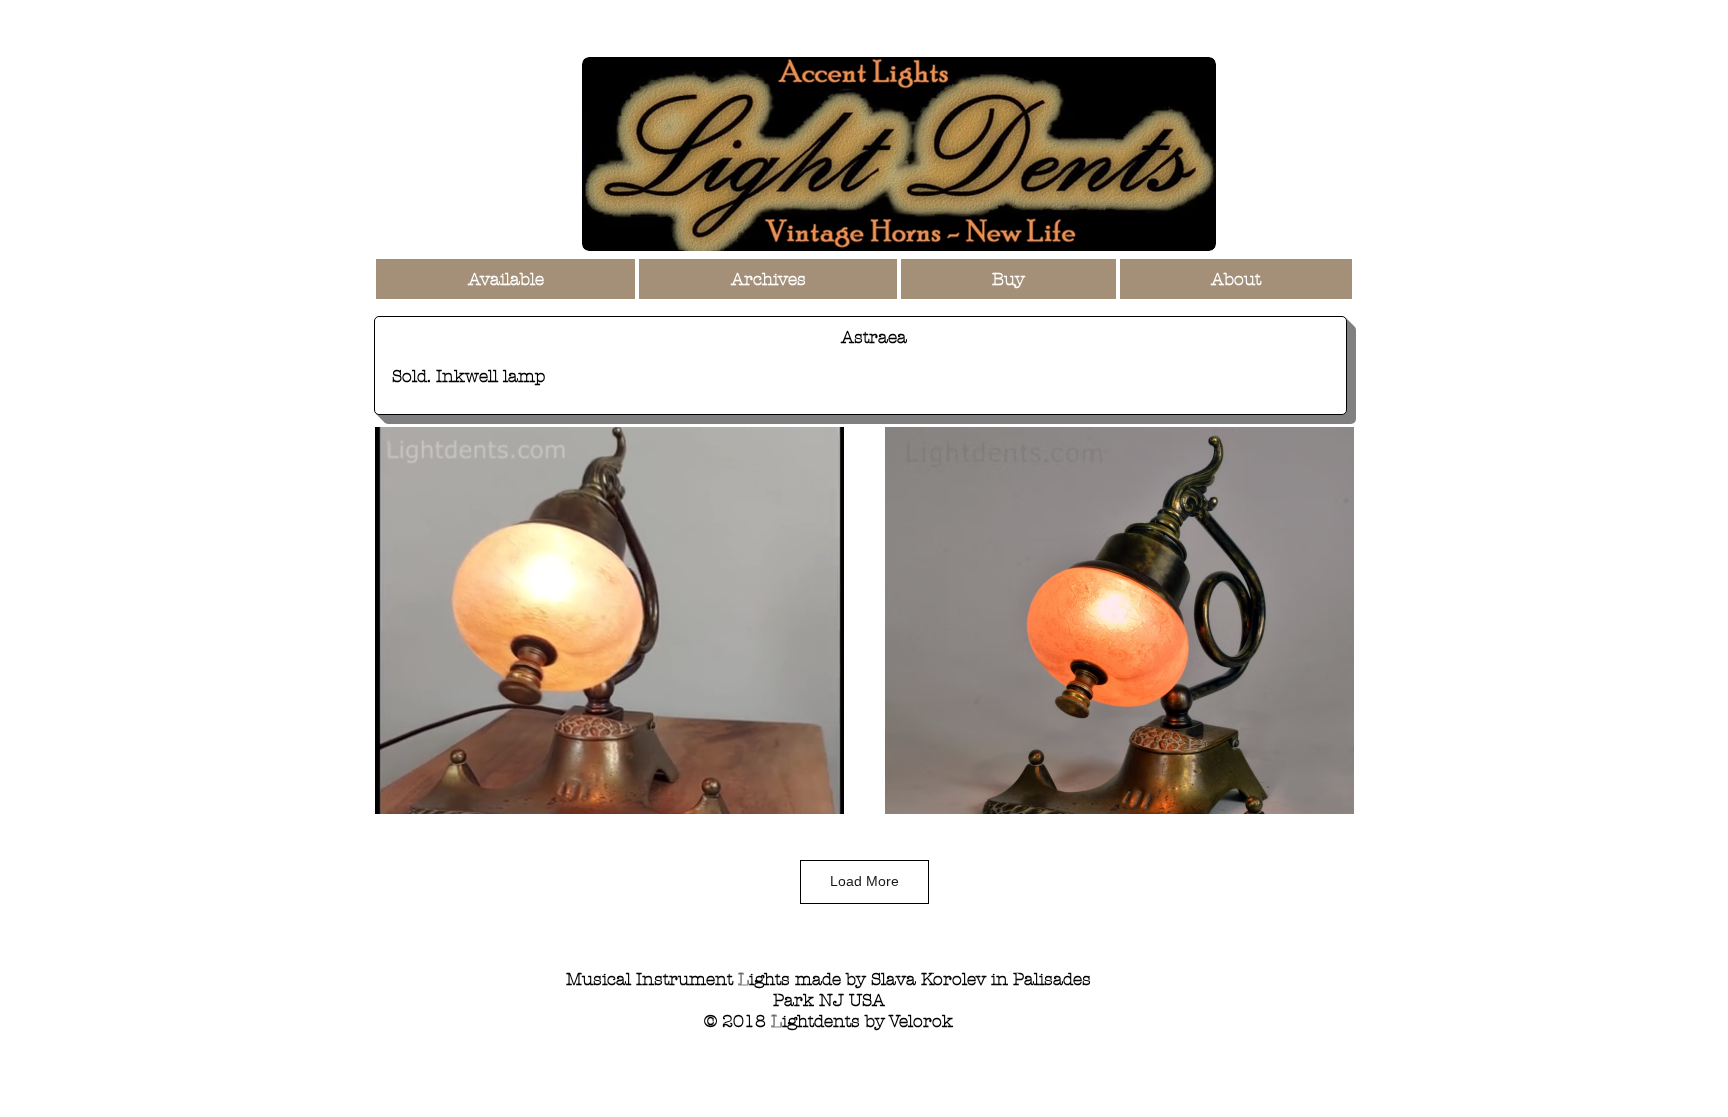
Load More (864, 881)
